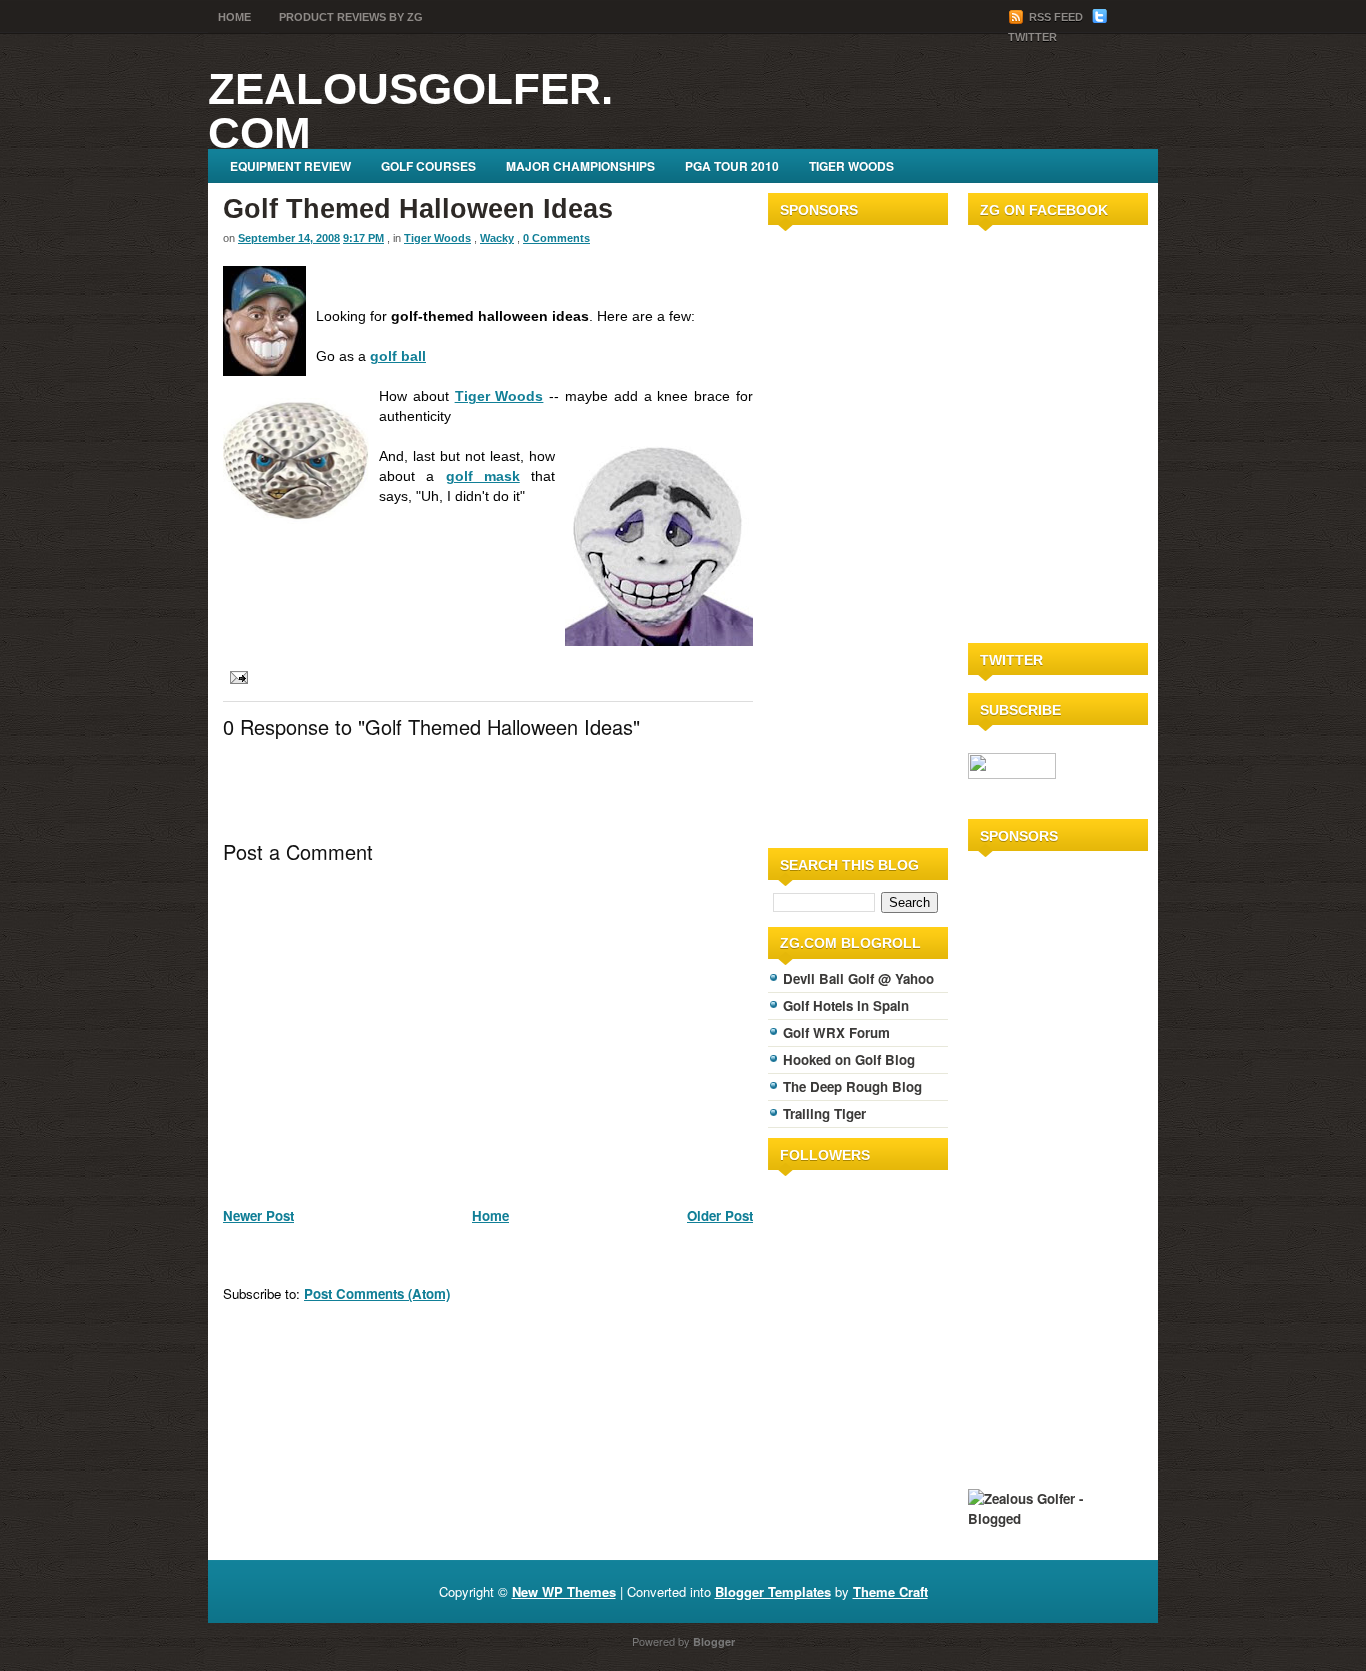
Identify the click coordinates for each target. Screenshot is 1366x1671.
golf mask (483, 476)
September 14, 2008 (289, 238)
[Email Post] (235, 675)
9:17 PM (363, 238)
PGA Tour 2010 (732, 166)
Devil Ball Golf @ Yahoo (858, 978)
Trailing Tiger (824, 1113)
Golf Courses (428, 166)
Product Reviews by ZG (351, 17)
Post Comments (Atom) (377, 1293)
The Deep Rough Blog (852, 1086)
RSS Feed (1056, 17)
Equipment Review (290, 166)
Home (234, 17)
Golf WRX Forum (836, 1032)
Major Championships (580, 166)
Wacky (497, 238)
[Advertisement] (828, 533)
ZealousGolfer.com (410, 110)
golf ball (398, 356)
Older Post (720, 1215)
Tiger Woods (851, 166)
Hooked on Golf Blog (849, 1059)
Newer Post (258, 1215)
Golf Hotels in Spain (846, 1005)
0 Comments (556, 238)
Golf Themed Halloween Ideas (418, 209)
